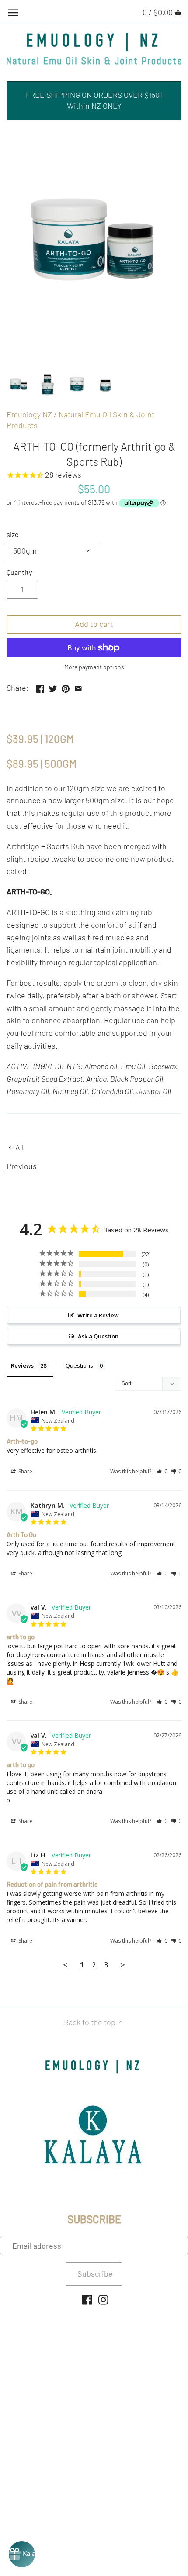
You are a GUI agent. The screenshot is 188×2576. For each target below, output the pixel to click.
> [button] (123, 1965)
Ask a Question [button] (98, 1336)
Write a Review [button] (98, 1315)
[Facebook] (87, 2299)
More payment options (94, 667)
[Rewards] (22, 2554)
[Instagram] (103, 2299)
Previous (22, 1166)
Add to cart (94, 624)
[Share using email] (78, 687)
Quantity (19, 572)
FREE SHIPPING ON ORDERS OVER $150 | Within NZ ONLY (94, 100)
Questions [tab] (79, 1365)
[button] (162, 1471)
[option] (19, 385)
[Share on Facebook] (40, 687)
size (13, 534)
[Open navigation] (13, 13)
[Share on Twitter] (53, 687)
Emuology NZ (29, 414)
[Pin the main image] (66, 687)
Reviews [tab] (22, 1365)
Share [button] (25, 1471)
